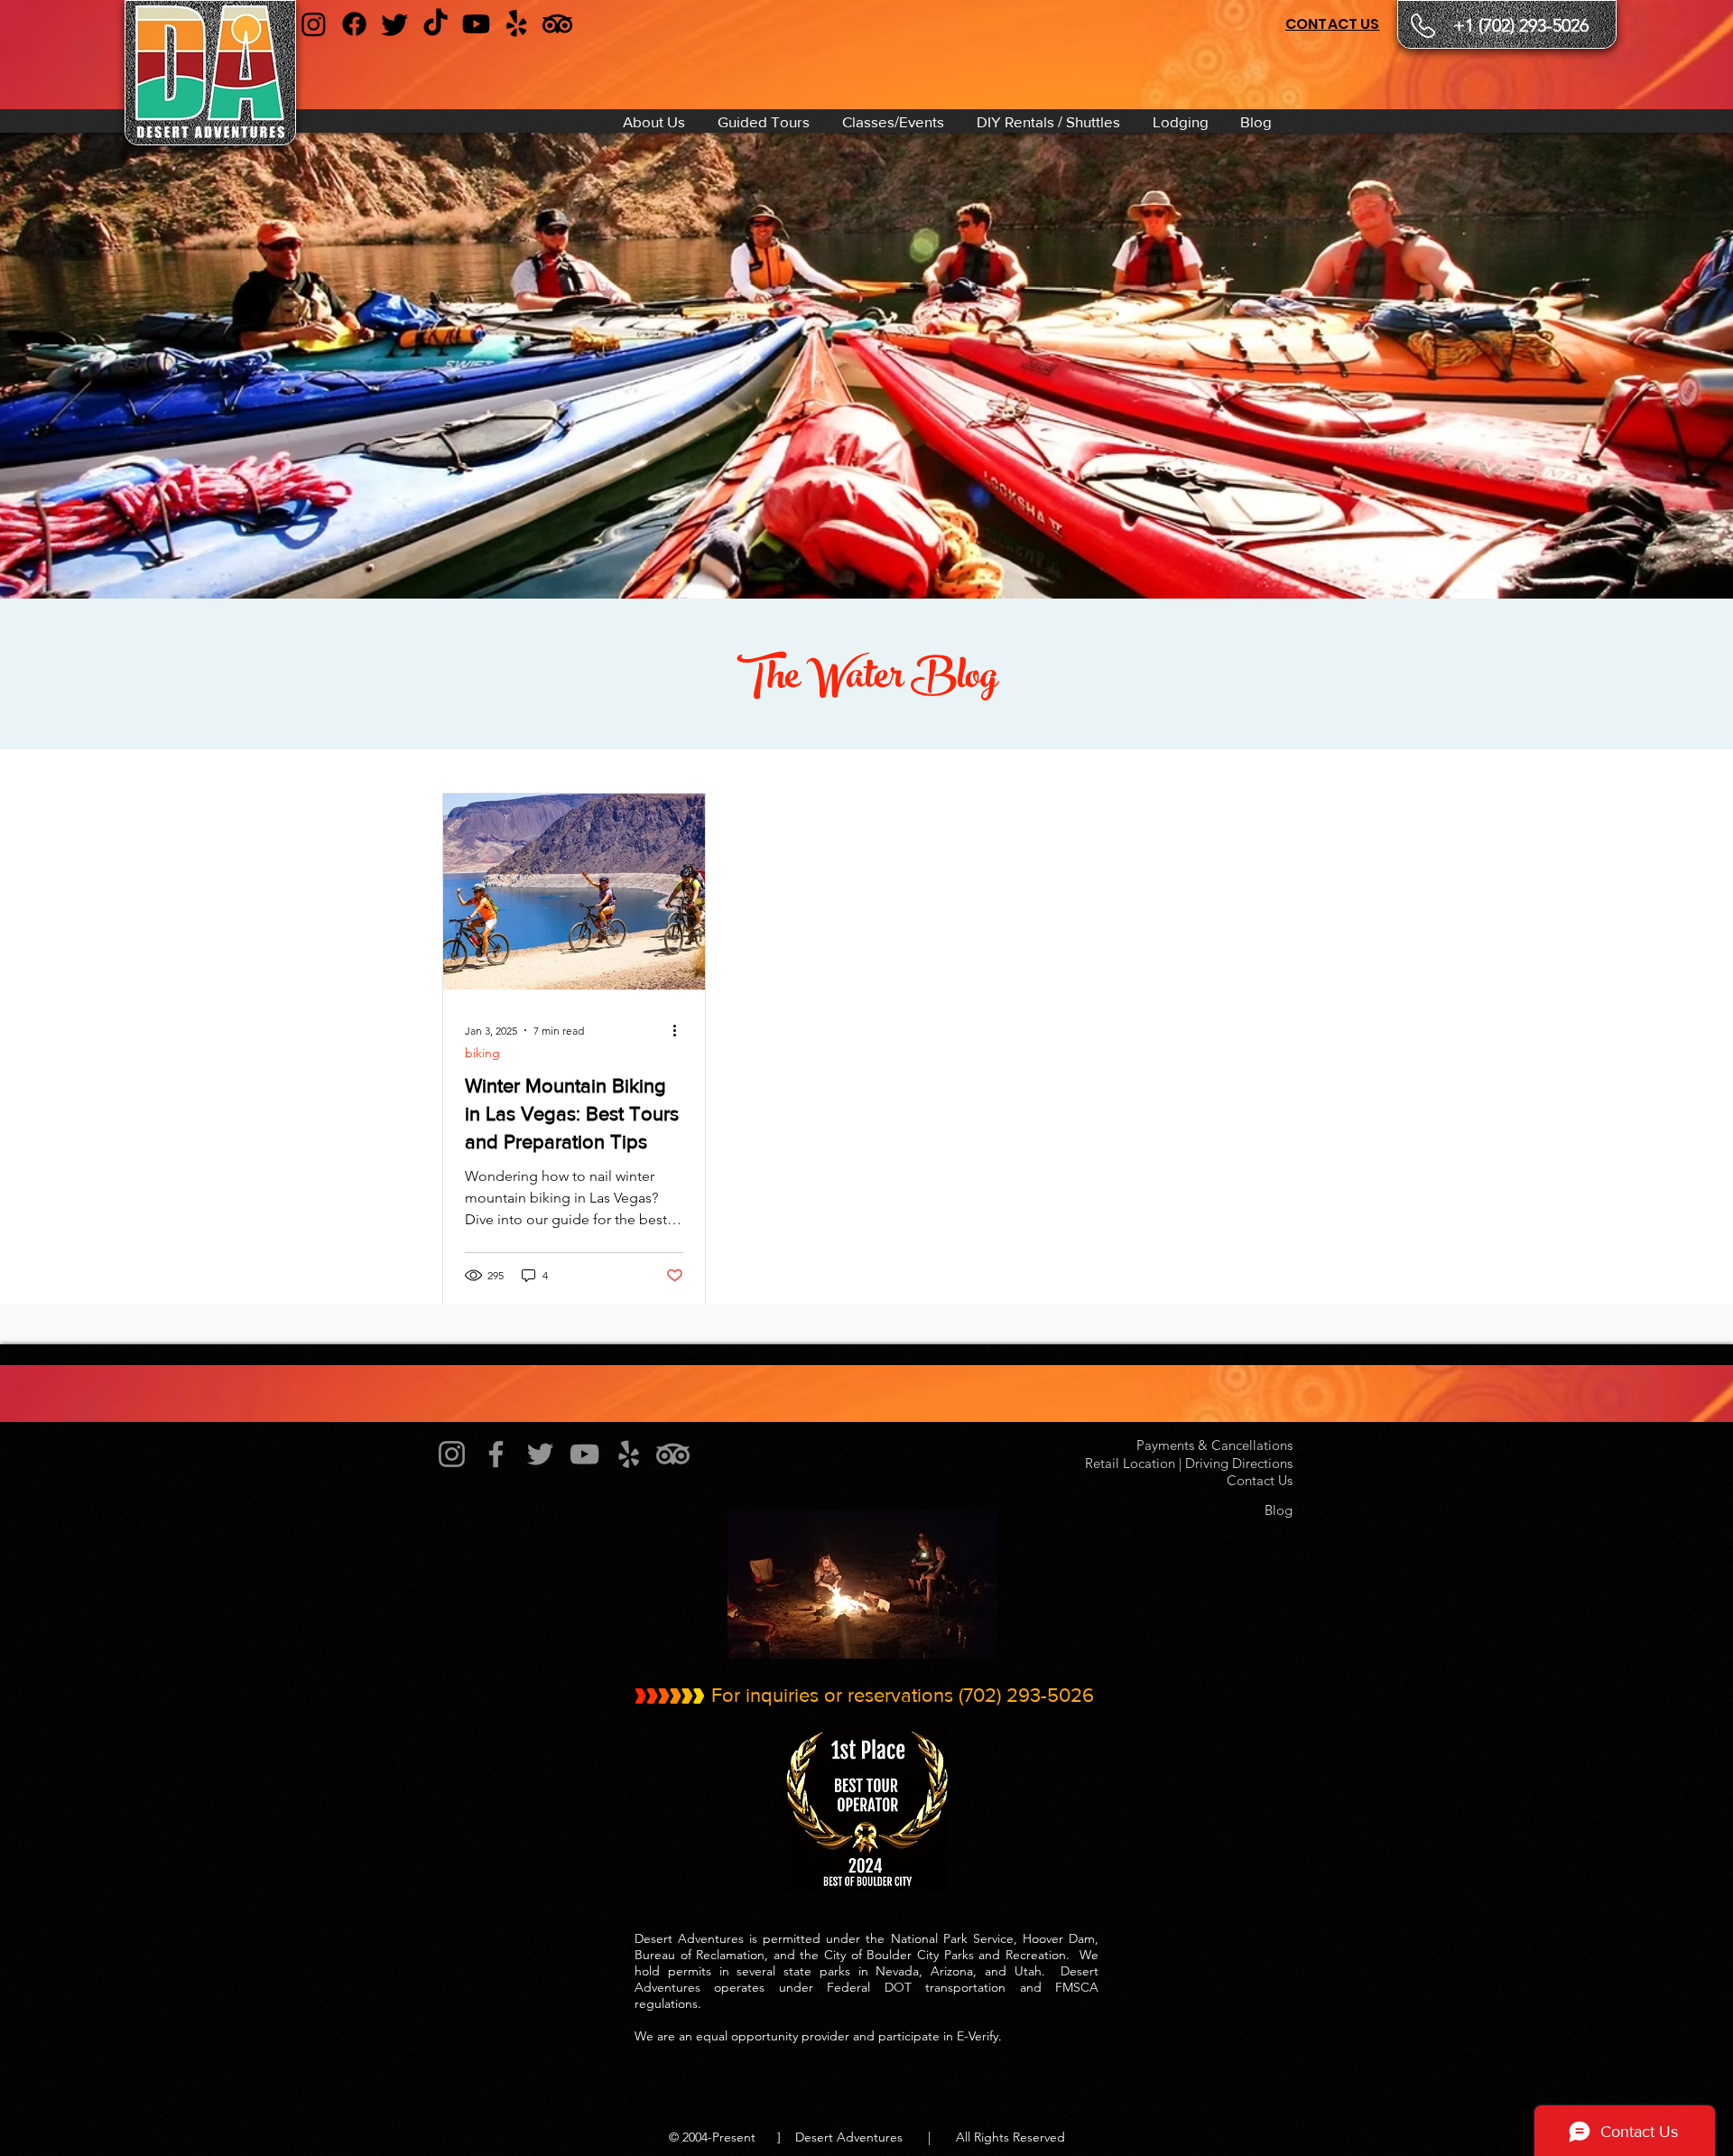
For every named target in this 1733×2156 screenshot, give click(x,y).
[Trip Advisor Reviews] (557, 24)
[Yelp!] (629, 1454)
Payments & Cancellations (1211, 1445)
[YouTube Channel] (476, 24)
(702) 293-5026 (1026, 1695)
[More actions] (681, 1030)
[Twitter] (540, 1454)
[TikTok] (436, 24)
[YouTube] (584, 1454)
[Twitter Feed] (395, 24)
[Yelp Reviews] (517, 24)
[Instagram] (314, 24)
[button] (652, 121)
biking (482, 1053)
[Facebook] (354, 24)
